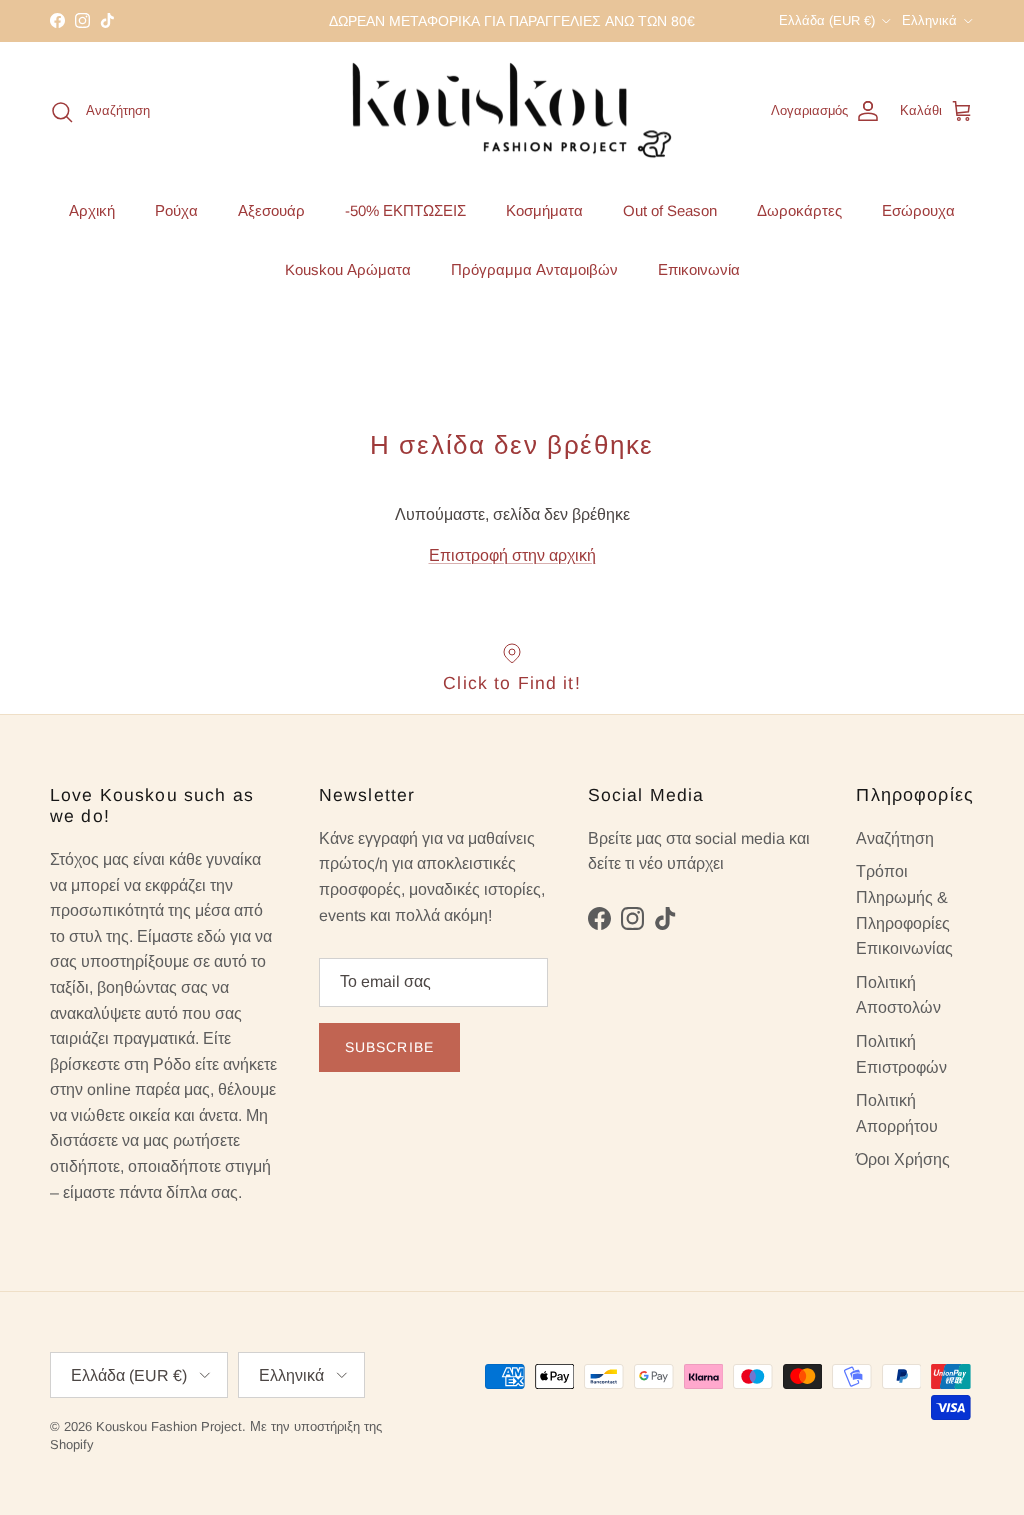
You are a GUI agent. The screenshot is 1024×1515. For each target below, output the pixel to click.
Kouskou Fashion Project (169, 1426)
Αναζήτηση (895, 838)
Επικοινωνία (699, 269)
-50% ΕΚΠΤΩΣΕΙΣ (405, 210)
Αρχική (92, 210)
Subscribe (389, 1047)
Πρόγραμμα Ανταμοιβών (534, 269)
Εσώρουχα (918, 210)
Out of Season (670, 210)
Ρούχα (176, 210)
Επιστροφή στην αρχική (512, 555)
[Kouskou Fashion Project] (512, 112)
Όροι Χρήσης (903, 1159)
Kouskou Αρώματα (348, 269)
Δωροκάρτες (799, 210)
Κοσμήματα (544, 210)
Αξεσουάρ (271, 210)
